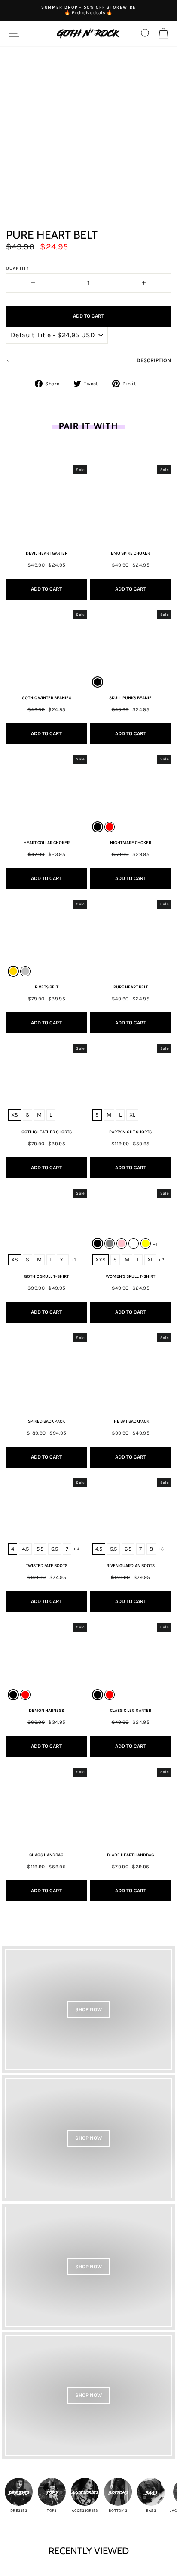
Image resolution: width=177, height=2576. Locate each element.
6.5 (55, 1549)
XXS (101, 1259)
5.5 (40, 1549)
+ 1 (73, 1260)
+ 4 (76, 1549)
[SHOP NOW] (88, 2010)
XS (15, 1115)
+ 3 (161, 1549)
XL (132, 1115)
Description (154, 360)
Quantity (18, 268)
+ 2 (162, 1260)
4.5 (25, 1549)
